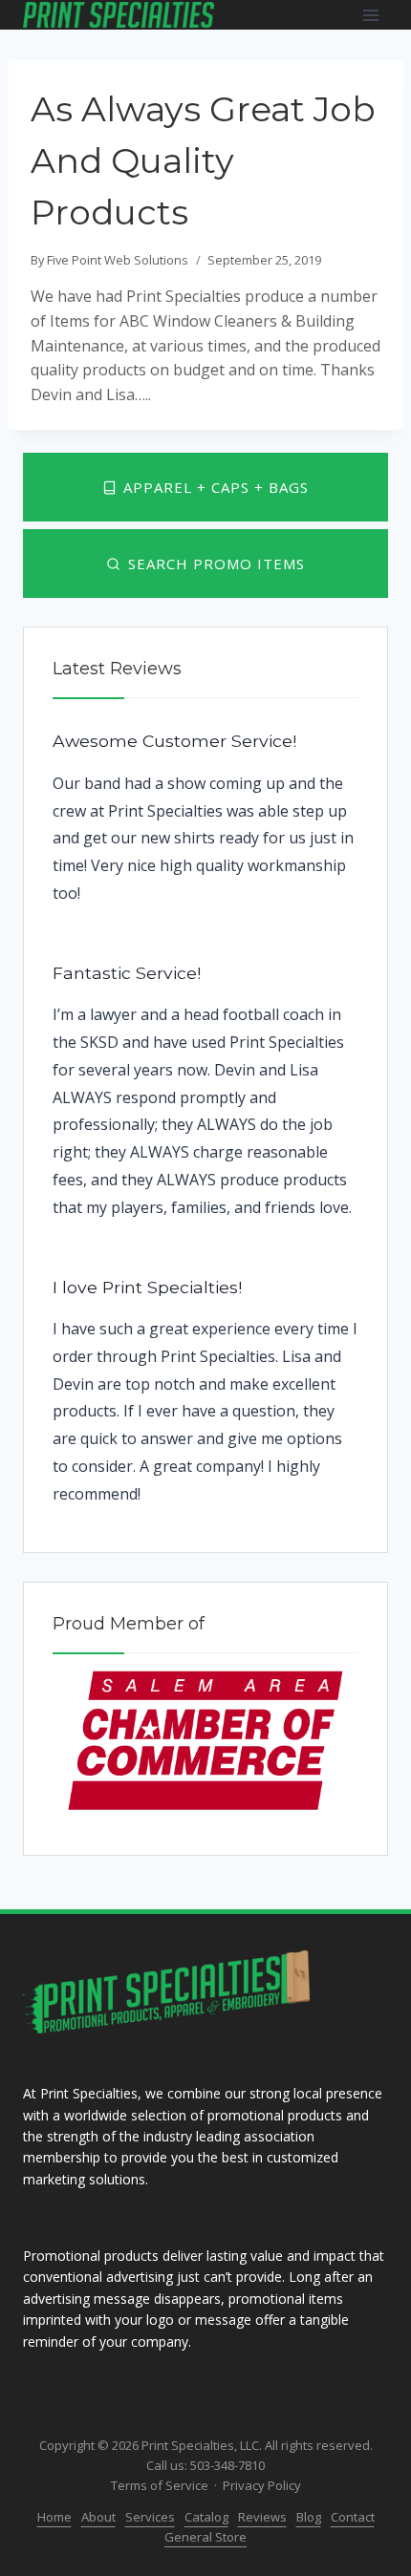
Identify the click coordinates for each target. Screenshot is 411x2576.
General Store (205, 2537)
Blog (309, 2517)
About (98, 2517)
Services (150, 2517)
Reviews (262, 2517)
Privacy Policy (262, 2485)
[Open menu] (370, 15)
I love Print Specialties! (147, 1287)
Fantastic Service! (127, 973)
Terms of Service (160, 2485)
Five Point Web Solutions (118, 260)
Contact (353, 2517)
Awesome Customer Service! (174, 741)
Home (54, 2517)
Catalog (206, 2517)
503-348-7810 (227, 2465)
